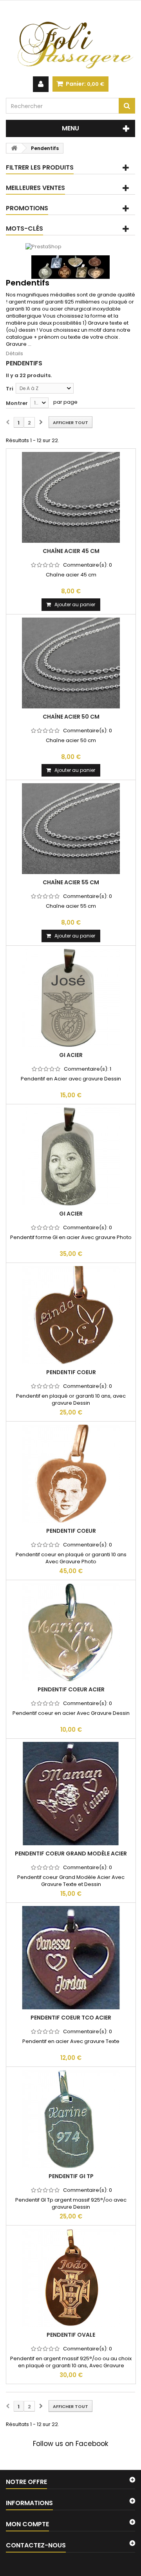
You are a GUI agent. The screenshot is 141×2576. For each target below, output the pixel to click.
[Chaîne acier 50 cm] (71, 663)
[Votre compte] (41, 84)
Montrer (17, 403)
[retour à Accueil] (14, 148)
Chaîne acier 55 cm (71, 882)
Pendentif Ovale (71, 2335)
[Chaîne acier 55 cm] (71, 829)
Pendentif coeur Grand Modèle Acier (71, 1853)
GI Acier (71, 1055)
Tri (10, 389)
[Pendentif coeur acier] (71, 1632)
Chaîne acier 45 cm (71, 551)
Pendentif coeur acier (71, 1689)
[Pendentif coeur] (71, 1315)
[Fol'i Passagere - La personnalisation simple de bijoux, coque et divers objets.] (70, 38)
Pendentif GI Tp (71, 2176)
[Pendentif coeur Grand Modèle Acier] (71, 1794)
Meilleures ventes (35, 188)
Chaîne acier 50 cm (71, 717)
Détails (14, 353)
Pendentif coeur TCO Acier (71, 2018)
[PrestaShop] (43, 247)
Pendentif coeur (71, 1372)
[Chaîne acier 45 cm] (71, 497)
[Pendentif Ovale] (71, 2278)
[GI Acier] (71, 998)
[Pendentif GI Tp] (71, 2119)
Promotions (27, 208)
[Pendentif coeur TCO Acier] (71, 1958)
